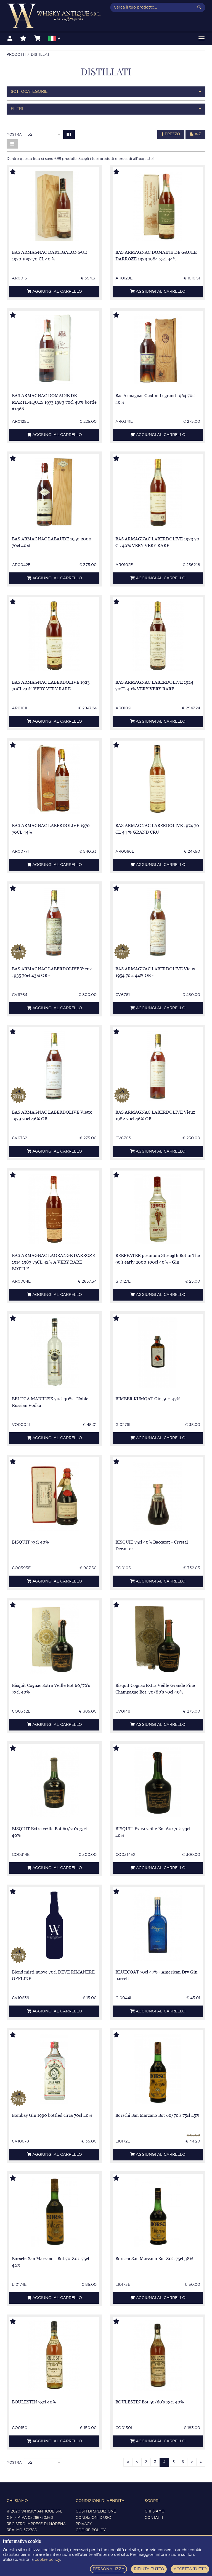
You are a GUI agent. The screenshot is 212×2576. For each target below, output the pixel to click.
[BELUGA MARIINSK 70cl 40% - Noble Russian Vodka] (54, 1352)
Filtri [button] (17, 109)
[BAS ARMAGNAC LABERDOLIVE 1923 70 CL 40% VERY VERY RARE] (158, 492)
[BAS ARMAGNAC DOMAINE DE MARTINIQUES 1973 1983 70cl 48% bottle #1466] (54, 349)
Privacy (84, 2524)
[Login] (10, 39)
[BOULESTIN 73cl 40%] (54, 2356)
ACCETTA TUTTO (190, 2569)
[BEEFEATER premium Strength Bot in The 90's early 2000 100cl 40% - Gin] (158, 1209)
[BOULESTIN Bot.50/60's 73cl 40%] (158, 2356)
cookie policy (47, 2560)
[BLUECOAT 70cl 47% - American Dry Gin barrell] (158, 1926)
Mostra (14, 134)
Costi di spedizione (96, 2512)
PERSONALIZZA (109, 2569)
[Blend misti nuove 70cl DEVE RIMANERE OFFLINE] (54, 1926)
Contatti (154, 2518)
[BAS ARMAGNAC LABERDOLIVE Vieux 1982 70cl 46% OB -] (158, 1066)
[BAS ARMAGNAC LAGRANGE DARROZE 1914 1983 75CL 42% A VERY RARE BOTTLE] (54, 1209)
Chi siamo (155, 2512)
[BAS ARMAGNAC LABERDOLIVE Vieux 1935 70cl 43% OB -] (54, 922)
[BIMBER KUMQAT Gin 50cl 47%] (158, 1352)
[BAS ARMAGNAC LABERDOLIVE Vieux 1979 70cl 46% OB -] (54, 1066)
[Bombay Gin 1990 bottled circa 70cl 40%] (54, 2069)
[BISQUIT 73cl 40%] (54, 1496)
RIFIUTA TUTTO (149, 2569)
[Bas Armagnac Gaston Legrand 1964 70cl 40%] (158, 349)
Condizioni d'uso (93, 2518)
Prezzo (172, 134)
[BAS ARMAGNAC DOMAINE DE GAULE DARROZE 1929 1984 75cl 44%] (158, 206)
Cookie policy (91, 2530)
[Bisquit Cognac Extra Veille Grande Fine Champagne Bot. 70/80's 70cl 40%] (158, 1639)
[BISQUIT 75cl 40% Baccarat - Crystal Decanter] (158, 1496)
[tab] (106, 92)
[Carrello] (37, 39)
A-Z (197, 134)
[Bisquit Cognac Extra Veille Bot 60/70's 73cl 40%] (54, 1639)
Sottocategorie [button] (29, 92)
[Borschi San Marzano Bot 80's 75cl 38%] (158, 2212)
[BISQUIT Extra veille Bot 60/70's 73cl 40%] (54, 1782)
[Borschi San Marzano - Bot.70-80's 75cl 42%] (54, 2212)
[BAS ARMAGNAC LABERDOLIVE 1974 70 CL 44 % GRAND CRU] (158, 779)
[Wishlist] (23, 39)
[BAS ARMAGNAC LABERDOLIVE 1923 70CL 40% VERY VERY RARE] (54, 636)
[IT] (54, 39)
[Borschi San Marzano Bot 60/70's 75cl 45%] (158, 2069)
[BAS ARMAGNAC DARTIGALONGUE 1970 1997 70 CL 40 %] (54, 206)
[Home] (54, 16)
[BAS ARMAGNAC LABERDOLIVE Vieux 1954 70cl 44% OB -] (158, 922)
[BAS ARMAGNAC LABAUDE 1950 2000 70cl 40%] (54, 492)
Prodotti (16, 55)
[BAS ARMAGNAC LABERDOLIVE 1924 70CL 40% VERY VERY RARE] (158, 636)
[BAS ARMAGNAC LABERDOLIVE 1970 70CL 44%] (54, 779)
